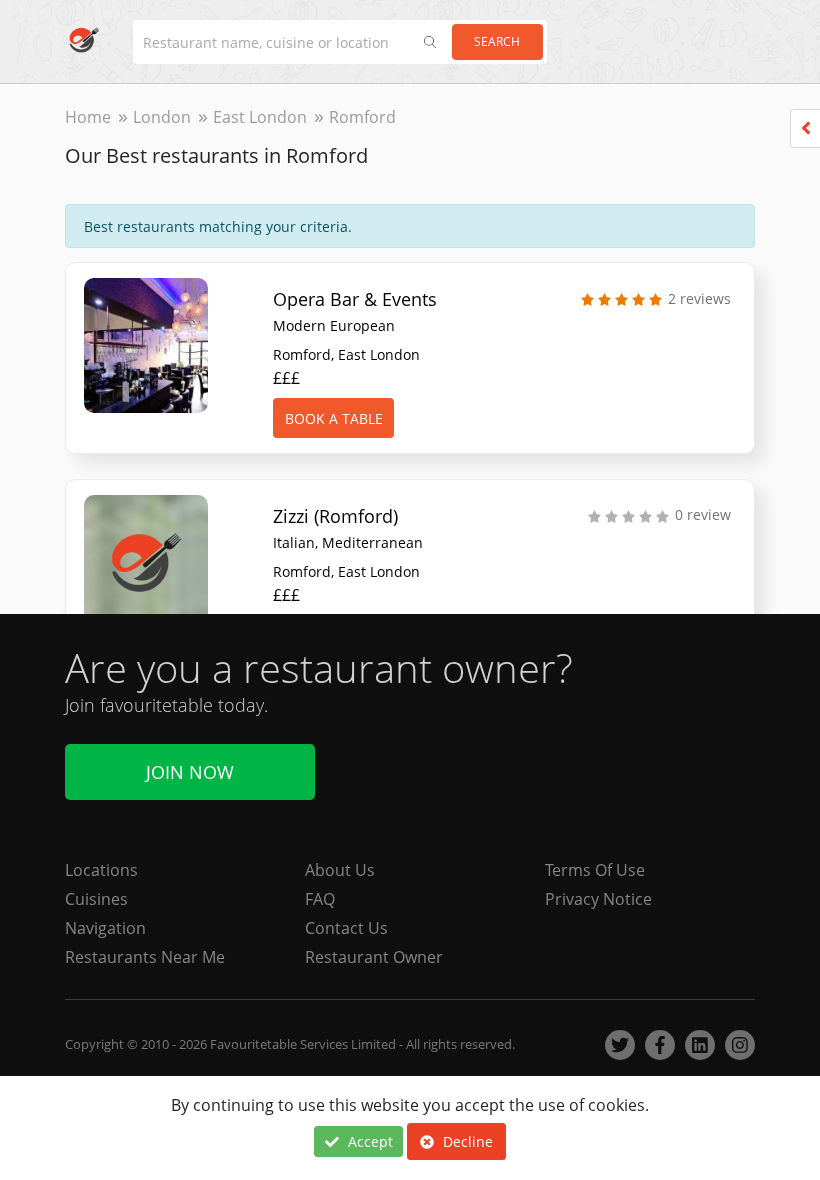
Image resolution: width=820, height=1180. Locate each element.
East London (260, 117)
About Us (340, 870)
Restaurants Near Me (145, 957)
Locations (101, 870)
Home (88, 117)
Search (497, 41)
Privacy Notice (598, 899)
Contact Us (346, 928)
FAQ (320, 899)
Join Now (190, 772)
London (162, 117)
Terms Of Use (595, 870)
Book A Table (334, 418)
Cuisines (96, 899)
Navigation (105, 928)
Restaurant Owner (374, 957)
